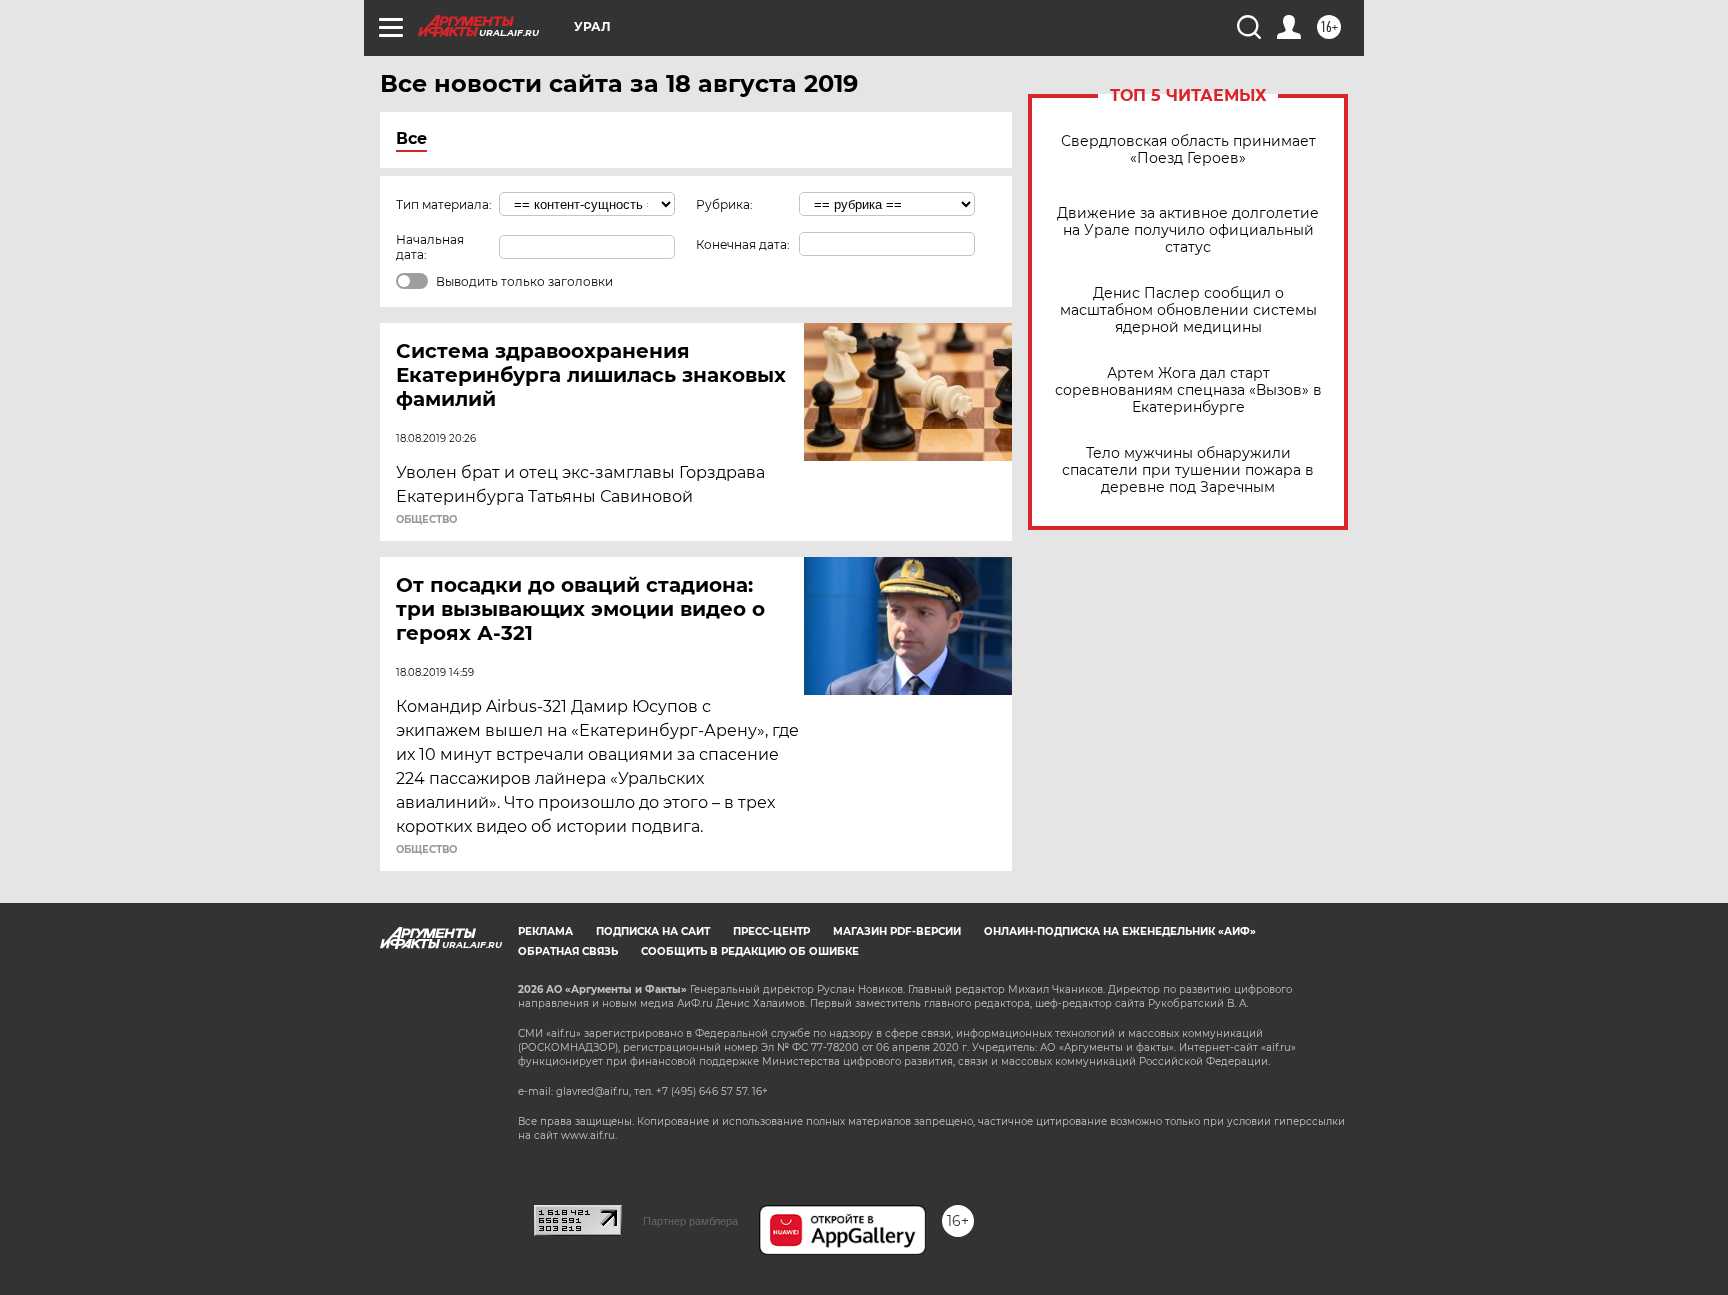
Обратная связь (568, 951)
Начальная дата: (430, 247)
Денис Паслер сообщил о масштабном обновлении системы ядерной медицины (1188, 310)
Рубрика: (724, 204)
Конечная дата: (743, 244)
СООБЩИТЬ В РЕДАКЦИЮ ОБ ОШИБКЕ (750, 951)
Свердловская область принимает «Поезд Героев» (1188, 150)
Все (411, 138)
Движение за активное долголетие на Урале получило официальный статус (1188, 230)
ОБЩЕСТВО (426, 520)
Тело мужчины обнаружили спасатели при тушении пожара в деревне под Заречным (1188, 470)
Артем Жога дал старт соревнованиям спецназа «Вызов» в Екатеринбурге (1188, 390)
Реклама (545, 931)
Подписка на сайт (653, 931)
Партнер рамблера (690, 1221)
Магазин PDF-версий (897, 931)
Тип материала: (444, 204)
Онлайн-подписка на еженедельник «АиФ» (1120, 931)
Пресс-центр (771, 931)
